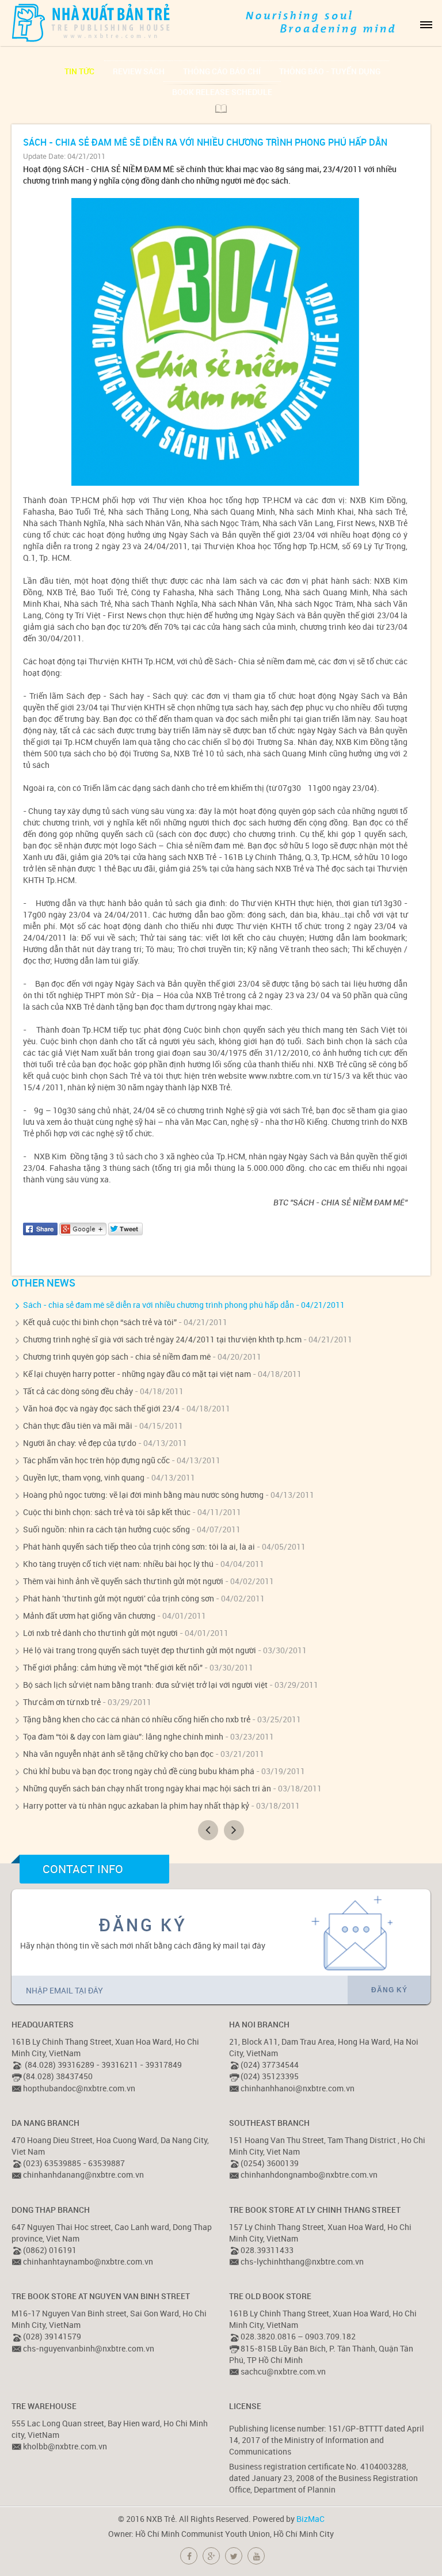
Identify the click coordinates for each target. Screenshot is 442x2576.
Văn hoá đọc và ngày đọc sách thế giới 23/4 (101, 1408)
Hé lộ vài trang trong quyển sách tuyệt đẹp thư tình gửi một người (140, 1650)
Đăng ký (389, 1990)
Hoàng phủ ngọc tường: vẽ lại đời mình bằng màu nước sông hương (143, 1495)
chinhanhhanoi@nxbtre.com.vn (298, 2088)
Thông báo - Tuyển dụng (330, 71)
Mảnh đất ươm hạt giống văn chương (89, 1616)
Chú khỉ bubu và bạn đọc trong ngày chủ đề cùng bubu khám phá (139, 1771)
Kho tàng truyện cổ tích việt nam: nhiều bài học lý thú (118, 1564)
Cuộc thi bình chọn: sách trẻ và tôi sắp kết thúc (107, 1512)
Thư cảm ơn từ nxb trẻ (62, 1702)
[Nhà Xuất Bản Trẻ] (92, 22)
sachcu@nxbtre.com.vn (283, 2371)
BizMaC (310, 2519)
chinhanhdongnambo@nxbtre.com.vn (309, 2174)
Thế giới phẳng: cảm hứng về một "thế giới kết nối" (113, 1667)
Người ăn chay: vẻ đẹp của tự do (80, 1443)
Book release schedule (222, 92)
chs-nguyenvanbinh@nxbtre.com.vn (89, 2348)
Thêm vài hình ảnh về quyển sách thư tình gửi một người (123, 1581)
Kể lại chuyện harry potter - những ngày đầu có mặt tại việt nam (137, 1374)
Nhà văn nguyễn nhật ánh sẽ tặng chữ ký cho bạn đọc (118, 1754)
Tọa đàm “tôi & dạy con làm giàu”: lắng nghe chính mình (123, 1736)
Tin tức (79, 71)
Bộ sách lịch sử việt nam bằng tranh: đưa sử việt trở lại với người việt (145, 1685)
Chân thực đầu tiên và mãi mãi (78, 1426)
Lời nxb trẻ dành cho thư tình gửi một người (100, 1633)
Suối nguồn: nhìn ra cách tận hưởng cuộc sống (106, 1529)
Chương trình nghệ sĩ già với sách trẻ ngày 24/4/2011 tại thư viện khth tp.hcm (162, 1339)
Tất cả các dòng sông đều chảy (78, 1391)
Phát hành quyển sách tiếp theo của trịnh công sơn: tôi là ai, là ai (139, 1546)
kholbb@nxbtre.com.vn (65, 2446)
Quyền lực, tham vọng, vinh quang (84, 1477)
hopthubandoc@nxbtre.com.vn (79, 2088)
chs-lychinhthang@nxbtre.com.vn (302, 2261)
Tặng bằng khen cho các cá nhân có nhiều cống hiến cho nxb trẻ (137, 1719)
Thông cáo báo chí (222, 71)
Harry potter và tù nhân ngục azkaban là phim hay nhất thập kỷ (136, 1806)
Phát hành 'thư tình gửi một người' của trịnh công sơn (119, 1598)
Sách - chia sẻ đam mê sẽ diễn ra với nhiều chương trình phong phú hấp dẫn (159, 1305)
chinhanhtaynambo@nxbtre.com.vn (88, 2261)
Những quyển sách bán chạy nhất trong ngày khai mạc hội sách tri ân (147, 1788)
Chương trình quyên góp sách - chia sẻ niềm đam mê (117, 1357)
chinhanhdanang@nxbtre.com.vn (83, 2174)
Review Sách (139, 71)
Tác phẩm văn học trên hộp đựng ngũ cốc (96, 1460)
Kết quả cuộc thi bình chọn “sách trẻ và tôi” (100, 1322)
